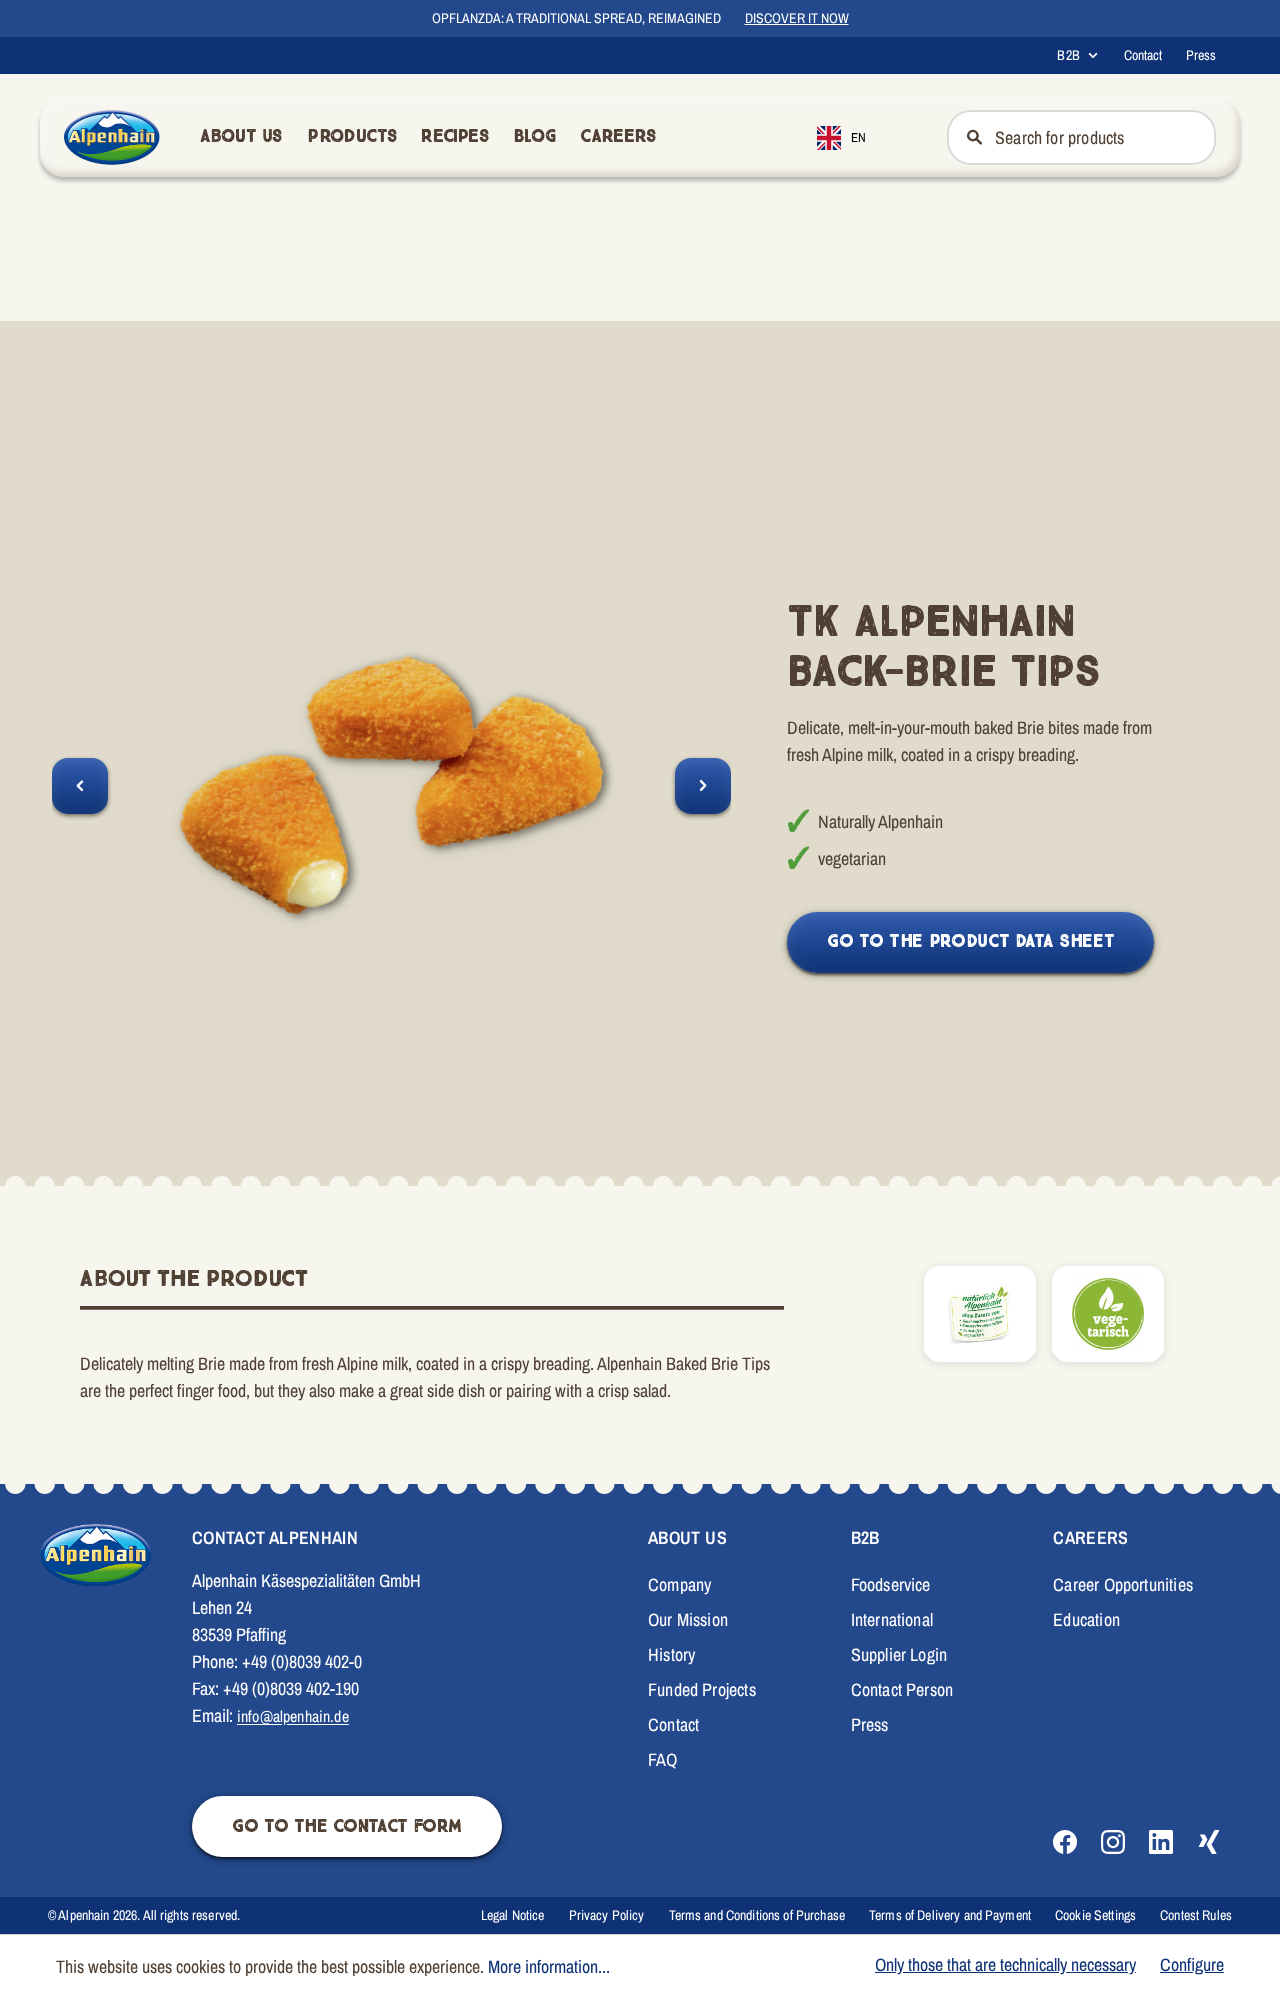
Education (1086, 1619)
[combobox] (856, 137)
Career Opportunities (1123, 1584)
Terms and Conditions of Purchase (757, 1915)
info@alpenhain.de (293, 1716)
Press (1201, 55)
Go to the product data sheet (970, 941)
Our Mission (688, 1619)
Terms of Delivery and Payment (950, 1915)
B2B (1068, 55)
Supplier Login (899, 1654)
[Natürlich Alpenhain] (980, 1313)
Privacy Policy (607, 1915)
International (892, 1619)
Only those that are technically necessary (1005, 1964)
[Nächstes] (703, 786)
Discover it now (797, 18)
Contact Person (902, 1689)
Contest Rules (1196, 1915)
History (671, 1654)
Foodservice (891, 1584)
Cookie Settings (1095, 1915)
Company (679, 1584)
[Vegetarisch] (1108, 1314)
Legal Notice (513, 1915)
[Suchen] (972, 137)
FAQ (663, 1759)
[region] (391, 785)
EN (858, 137)
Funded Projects (702, 1689)
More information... (549, 1966)
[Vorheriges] (80, 786)
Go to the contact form (347, 1826)
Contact (1143, 55)
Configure (1192, 1964)
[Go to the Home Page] (112, 137)
